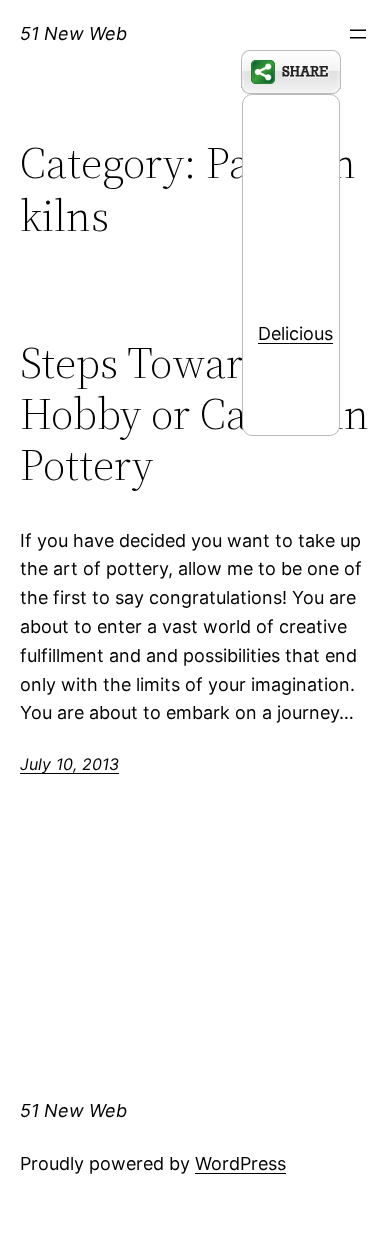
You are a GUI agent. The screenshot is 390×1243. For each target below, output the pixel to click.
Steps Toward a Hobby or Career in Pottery (194, 414)
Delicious (295, 333)
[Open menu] (358, 34)
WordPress (240, 1163)
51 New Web (73, 33)
